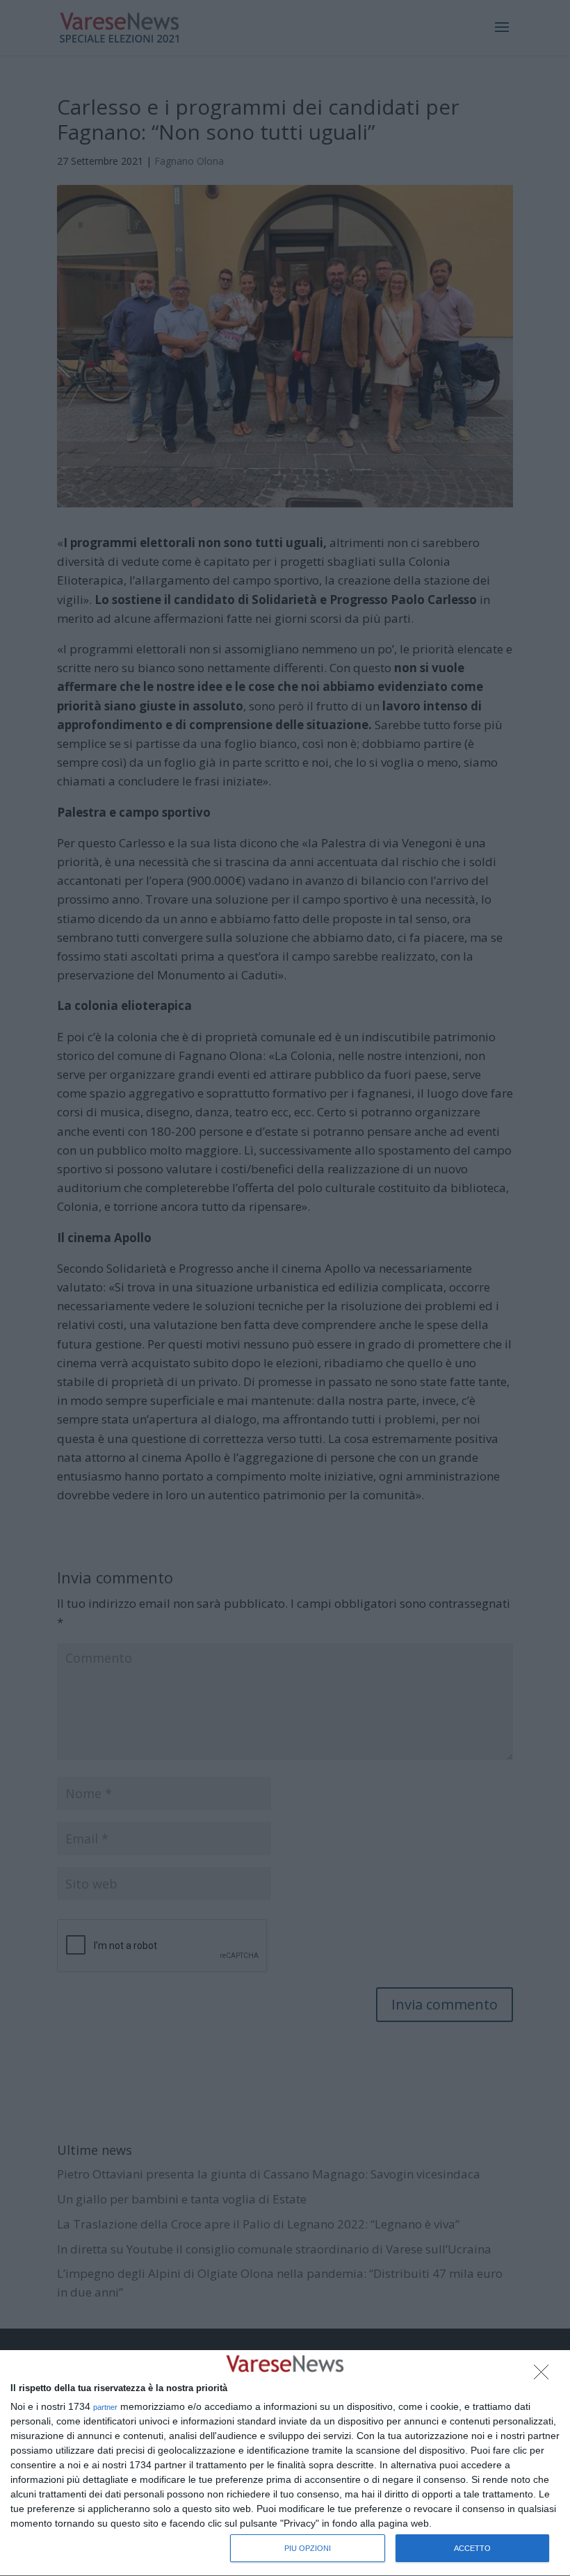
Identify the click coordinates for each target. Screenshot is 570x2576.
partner (105, 2407)
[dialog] (285, 2463)
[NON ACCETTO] (545, 2376)
